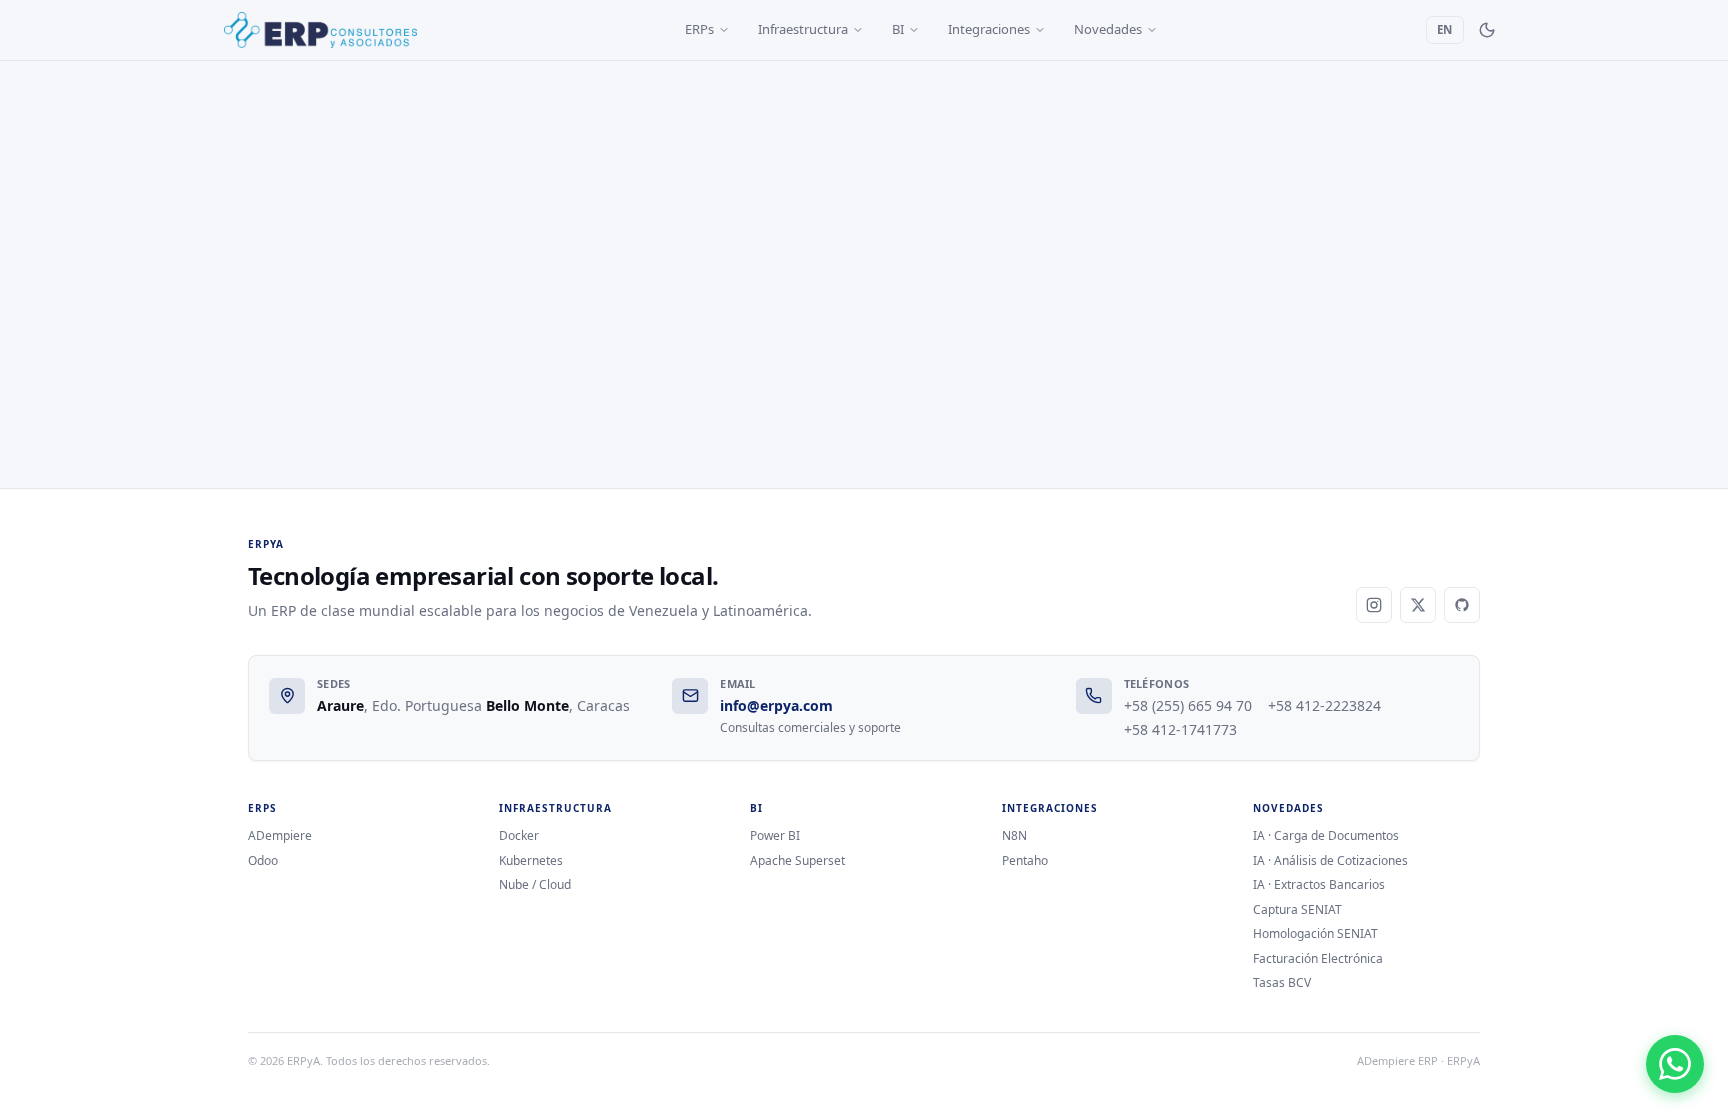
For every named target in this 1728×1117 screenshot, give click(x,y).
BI (898, 29)
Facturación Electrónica (1318, 959)
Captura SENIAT (1297, 910)
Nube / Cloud (535, 885)
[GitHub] (1462, 605)
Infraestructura (803, 29)
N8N (1014, 836)
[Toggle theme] (1487, 30)
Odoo (263, 861)
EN (1445, 29)
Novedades (1108, 29)
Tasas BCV (1282, 983)
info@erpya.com (776, 705)
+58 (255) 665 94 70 (1188, 705)
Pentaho (1025, 861)
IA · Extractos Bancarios (1319, 885)
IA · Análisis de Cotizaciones (1330, 861)
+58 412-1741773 (1180, 729)
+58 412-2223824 (1324, 705)
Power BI (775, 836)
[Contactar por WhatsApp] (1675, 1064)
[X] (1418, 605)
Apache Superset (797, 861)
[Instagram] (1374, 605)
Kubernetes (531, 861)
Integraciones (989, 29)
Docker (519, 836)
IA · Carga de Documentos (1326, 836)
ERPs (699, 29)
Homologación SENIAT (1315, 934)
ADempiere (280, 836)
